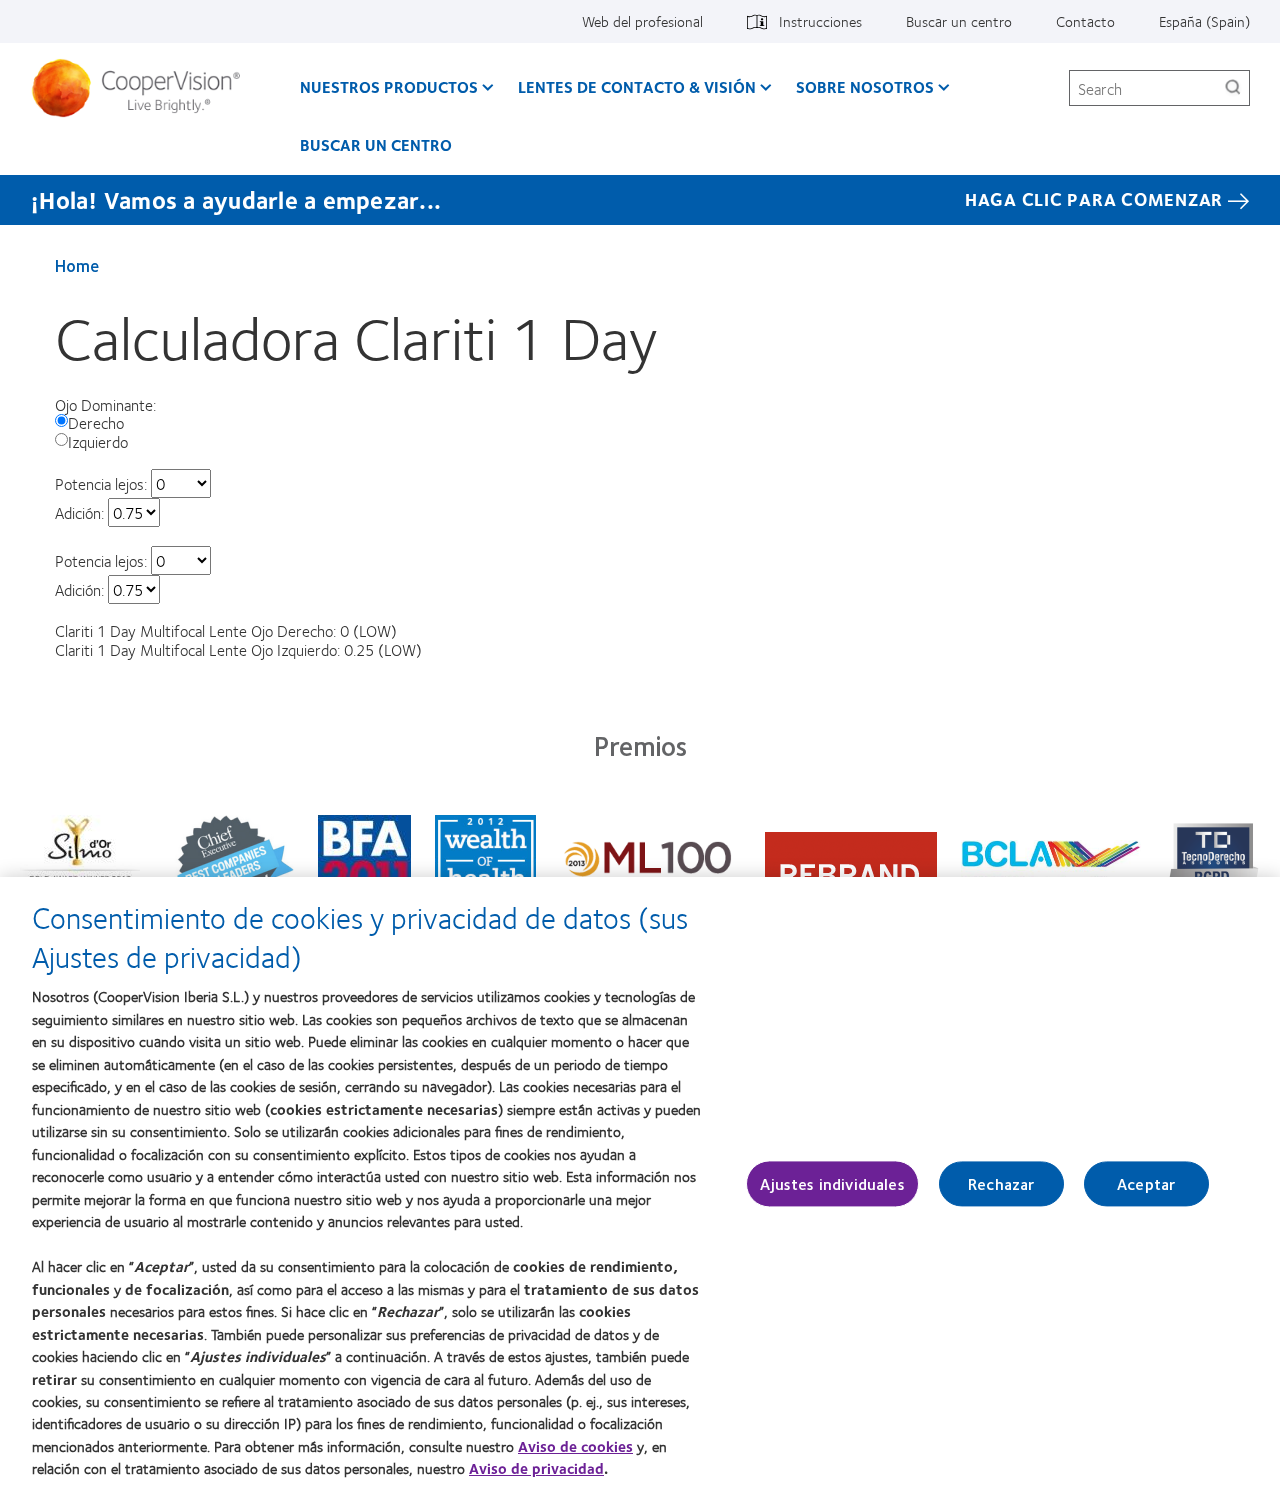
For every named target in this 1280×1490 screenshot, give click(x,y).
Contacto (1085, 21)
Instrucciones (820, 21)
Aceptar (1146, 1183)
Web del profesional (642, 21)
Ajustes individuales (832, 1183)
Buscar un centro (959, 21)
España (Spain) (1204, 21)
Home (77, 265)
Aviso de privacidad (536, 1469)
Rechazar (1001, 1183)
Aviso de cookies (575, 1446)
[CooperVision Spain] (143, 88)
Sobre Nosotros (865, 86)
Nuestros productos (389, 86)
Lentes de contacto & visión (637, 86)
